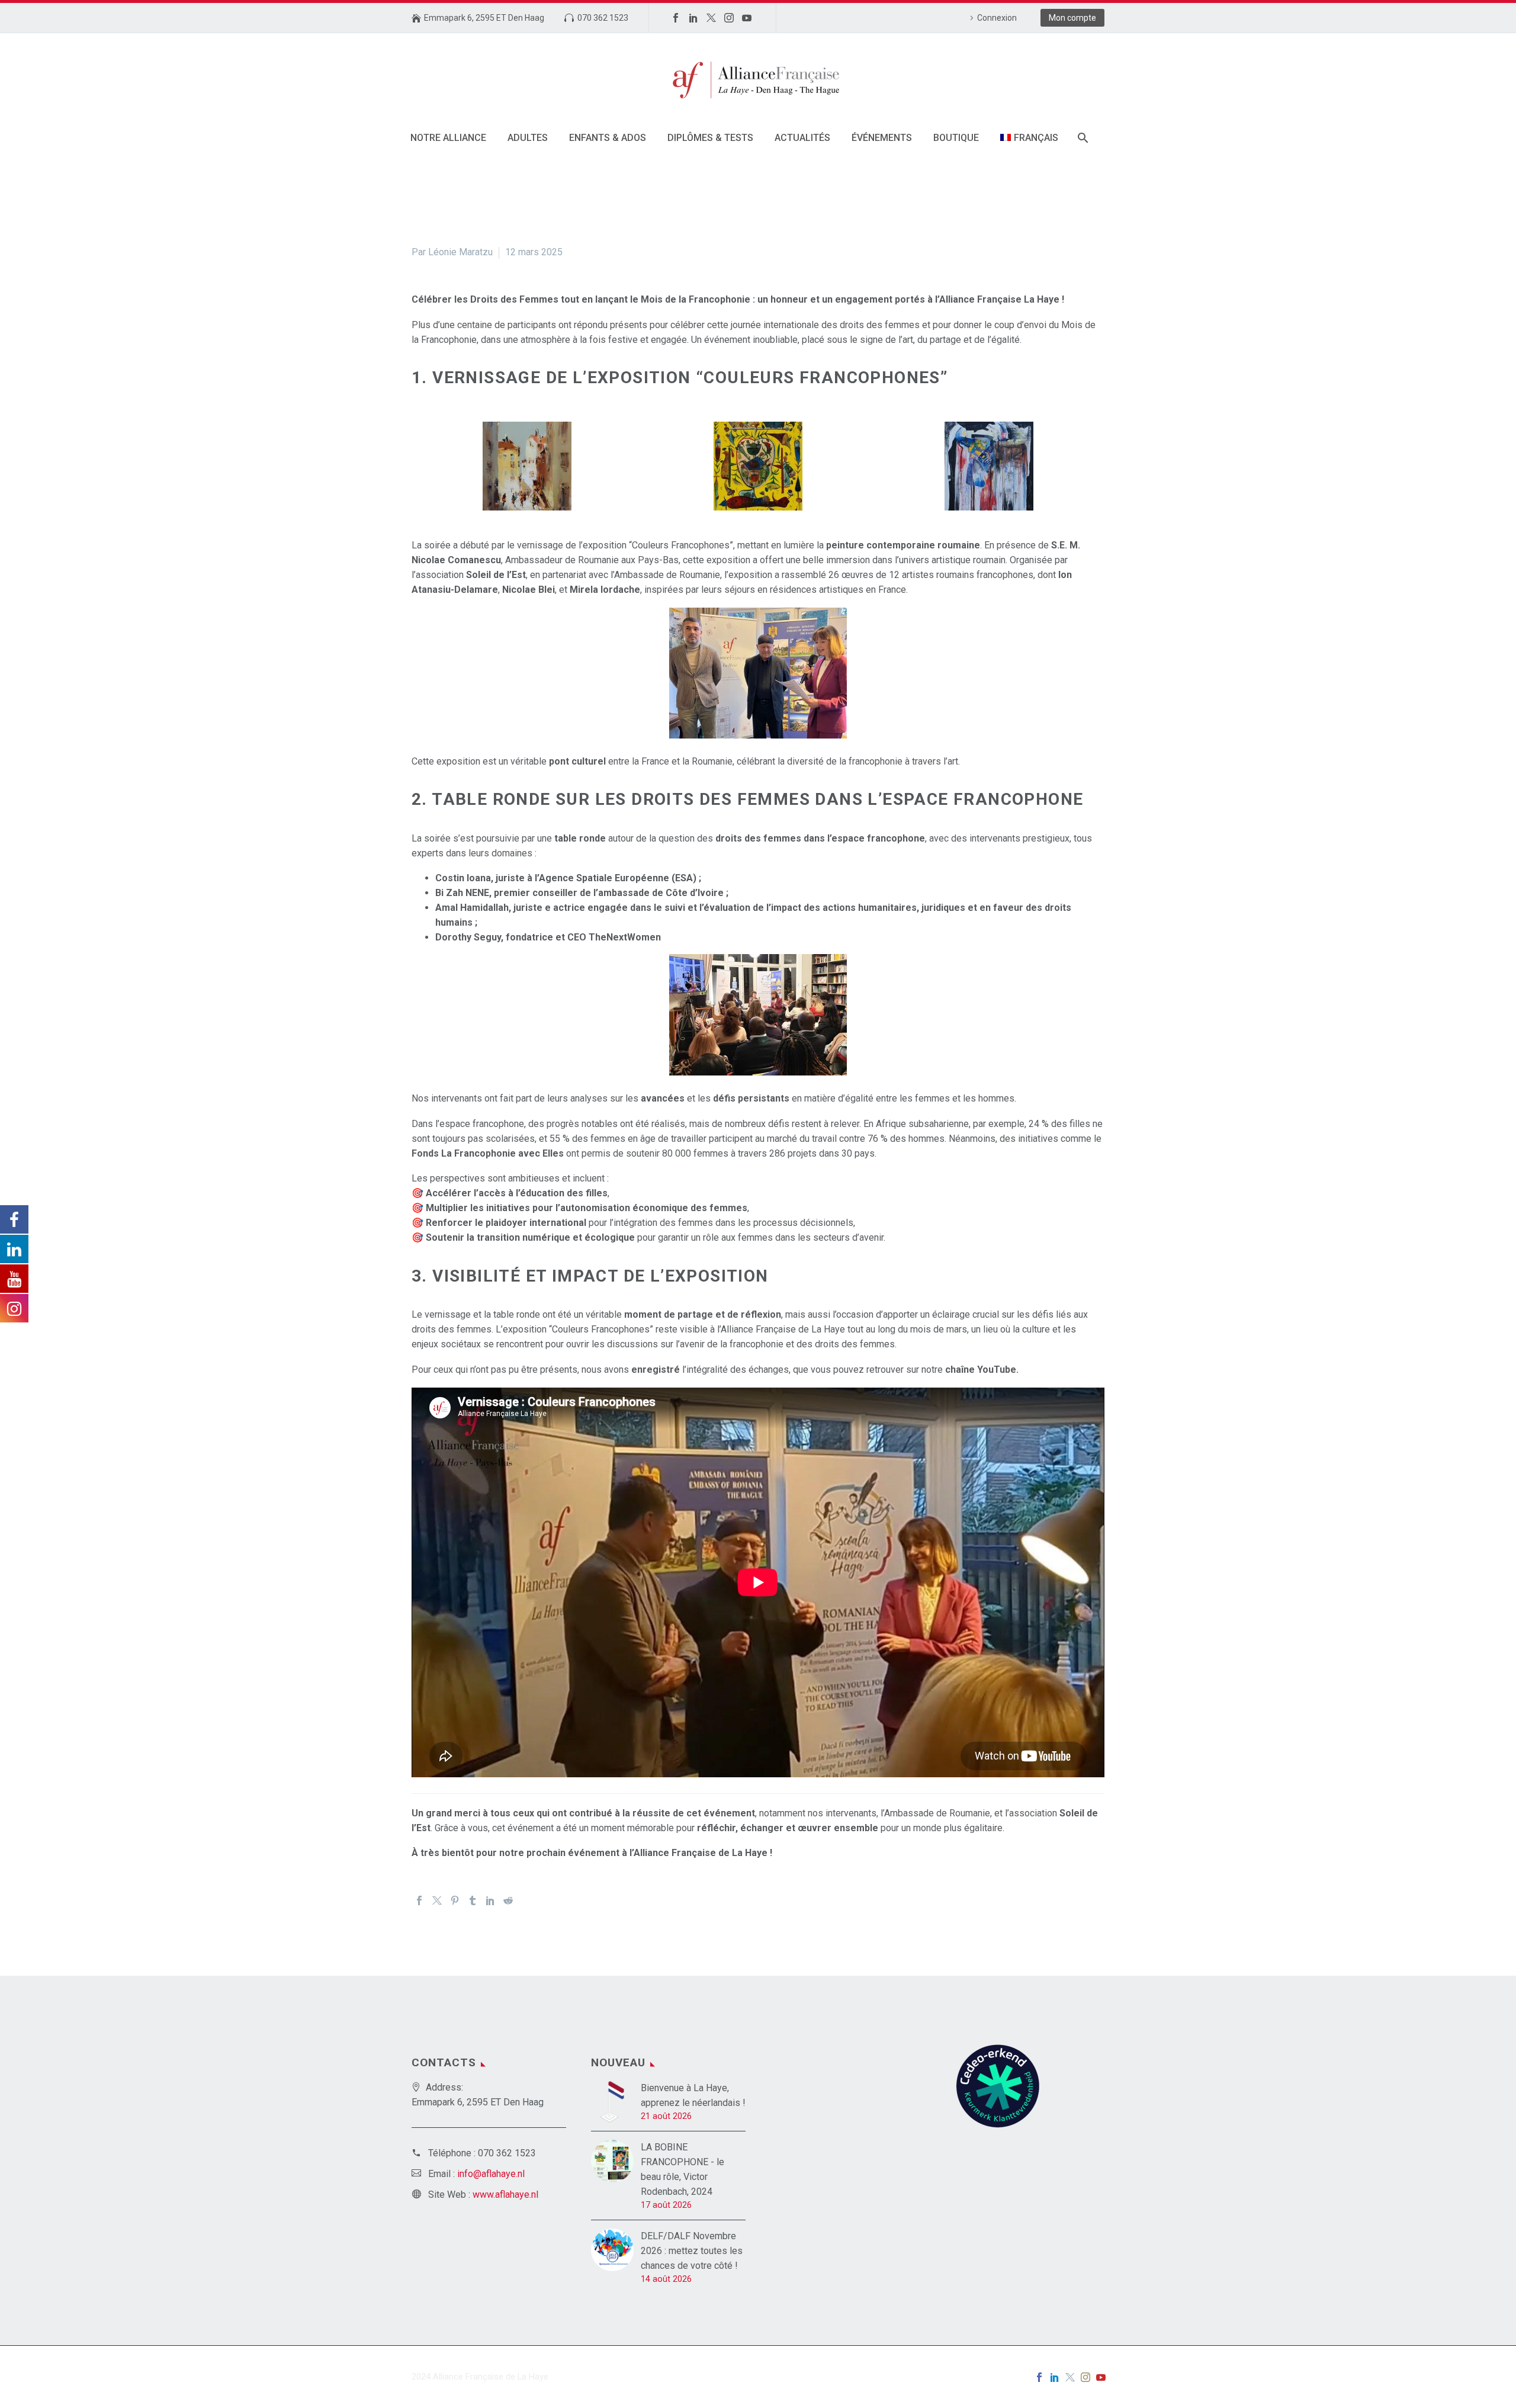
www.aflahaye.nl (505, 2195)
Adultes (528, 138)
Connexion (997, 18)
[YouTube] (747, 18)
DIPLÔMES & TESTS (710, 138)
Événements (882, 138)
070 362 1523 (603, 18)
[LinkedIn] (693, 18)
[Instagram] (729, 18)
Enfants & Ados (608, 138)
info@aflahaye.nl (491, 2174)
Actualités (802, 138)
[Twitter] (711, 18)
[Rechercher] (1082, 138)
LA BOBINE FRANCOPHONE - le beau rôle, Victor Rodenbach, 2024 (682, 2169)
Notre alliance (448, 138)
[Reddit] (508, 1900)
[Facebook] (676, 18)
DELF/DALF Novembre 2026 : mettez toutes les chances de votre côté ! (692, 2251)
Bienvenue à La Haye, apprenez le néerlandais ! (693, 2095)
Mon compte (1072, 18)
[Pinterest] (455, 1900)
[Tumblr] (473, 1900)
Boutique (956, 138)
